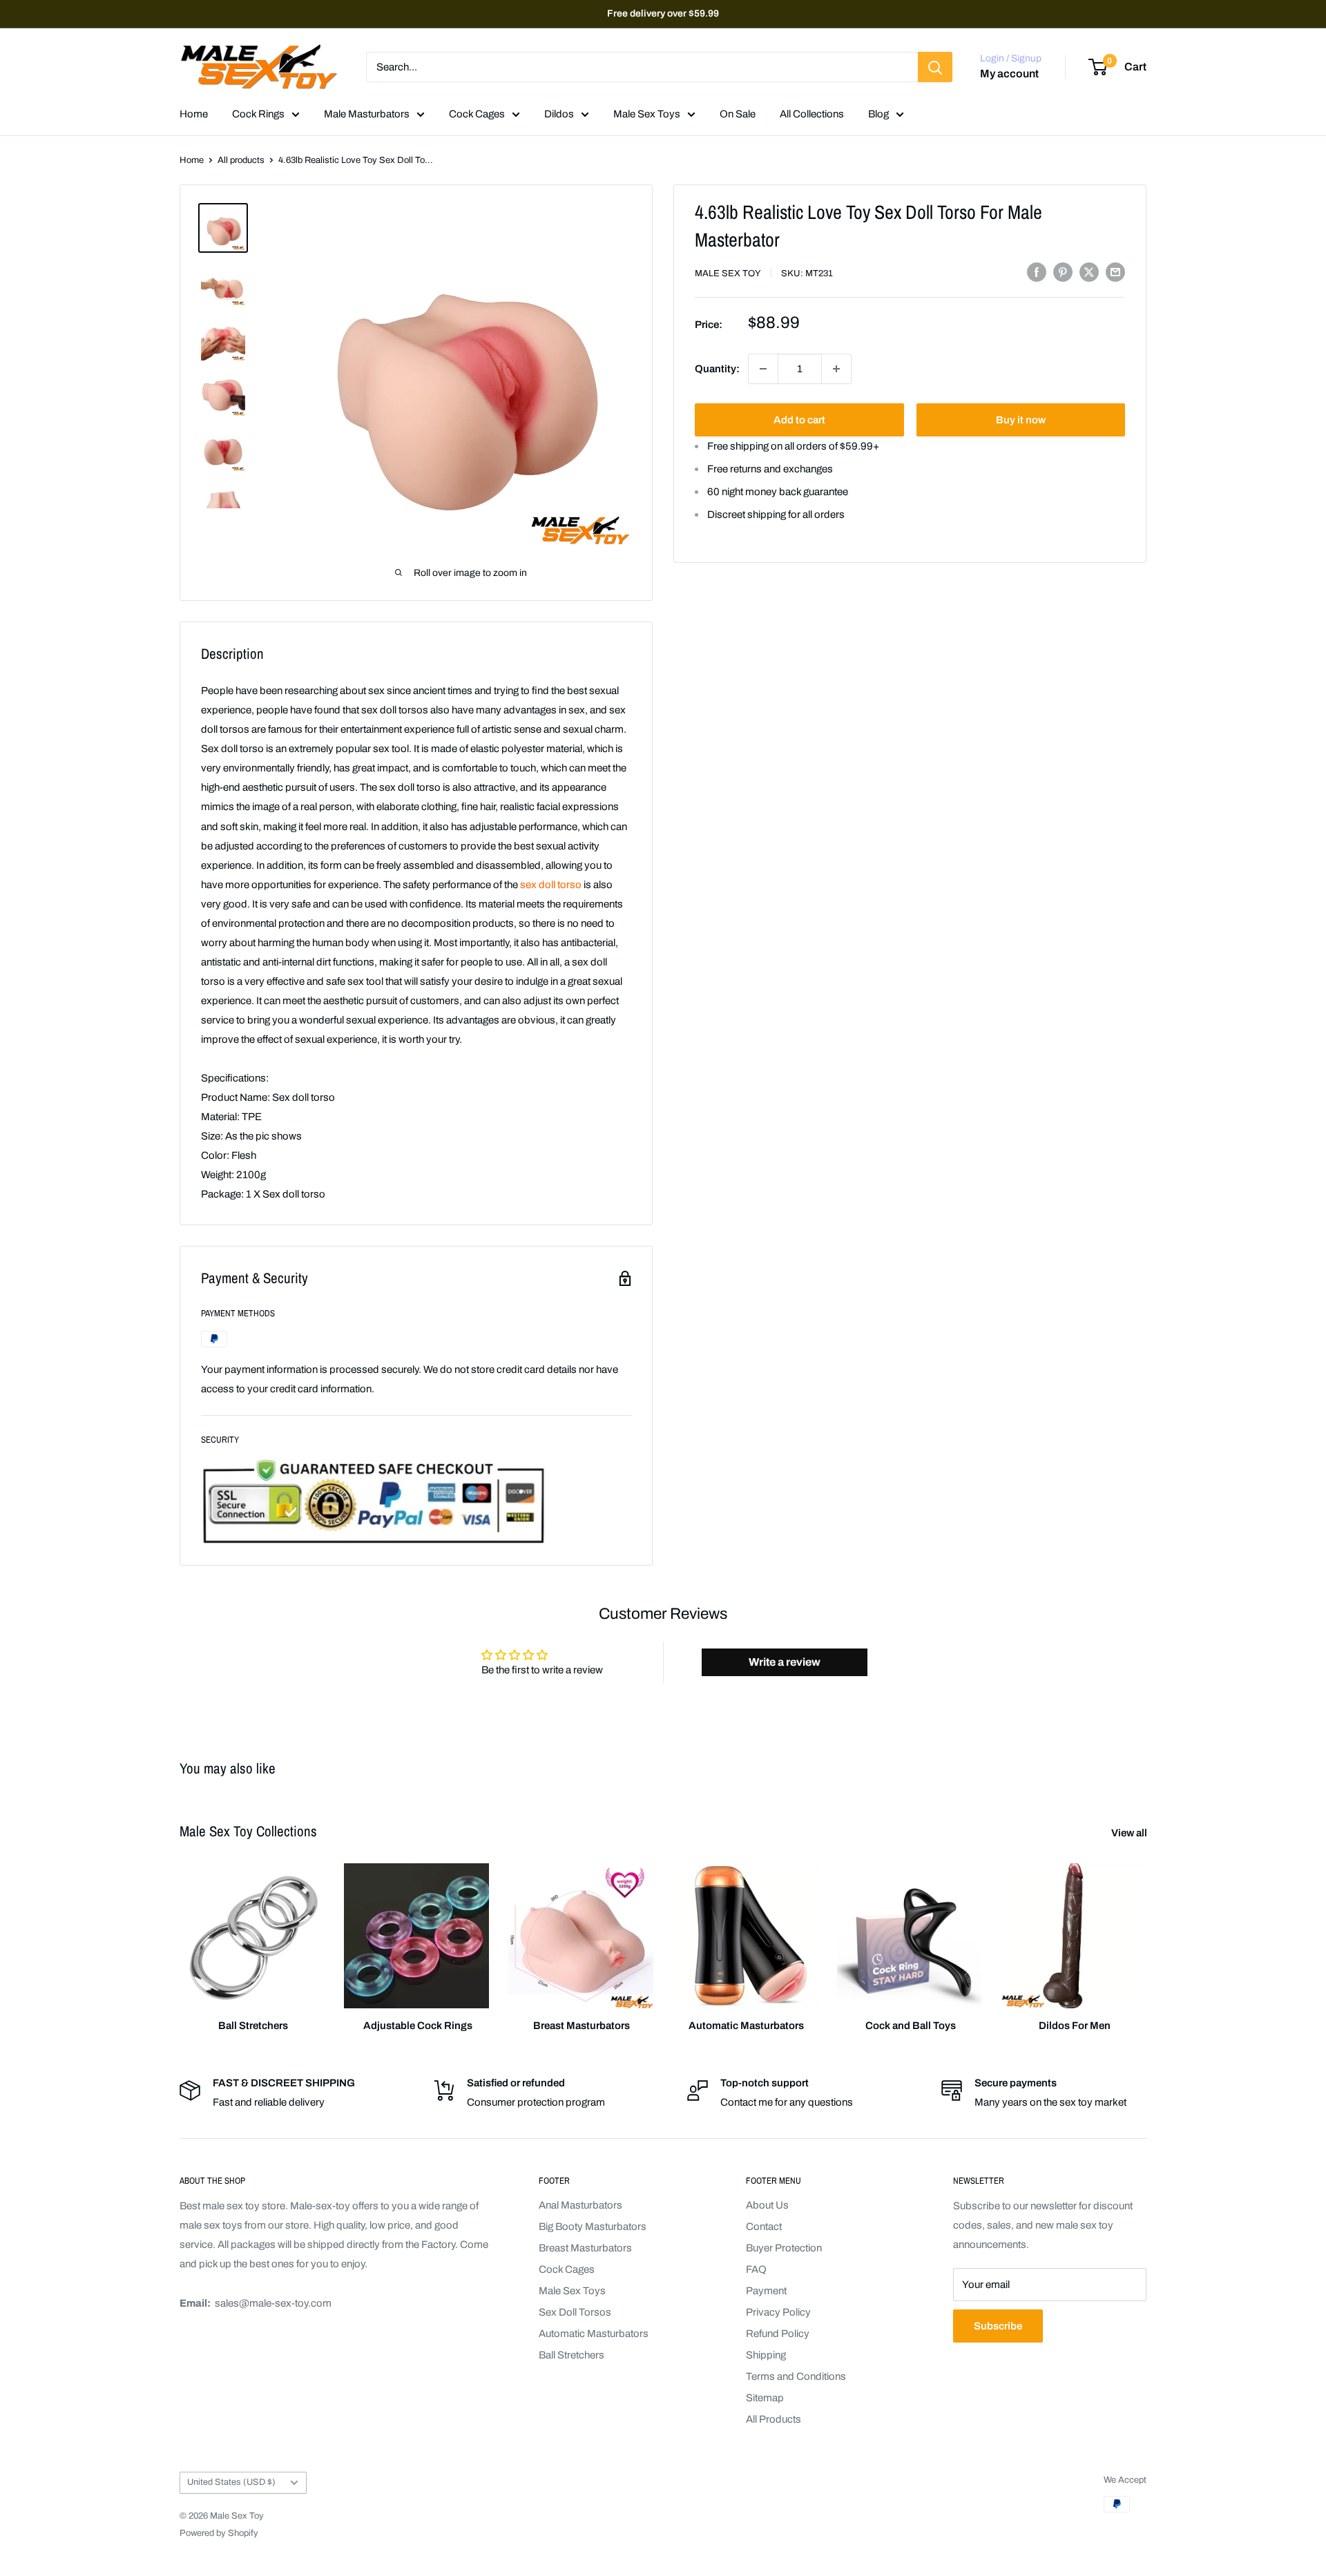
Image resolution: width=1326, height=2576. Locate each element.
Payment (766, 2291)
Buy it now (1021, 420)
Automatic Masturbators (594, 2334)
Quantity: (717, 369)
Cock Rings (258, 114)
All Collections (812, 114)
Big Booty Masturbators (593, 2227)
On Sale (738, 114)
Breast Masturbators (585, 2248)
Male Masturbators (367, 114)
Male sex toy (728, 273)
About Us (767, 2205)
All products (241, 160)
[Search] (935, 67)
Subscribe (998, 2326)
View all (1130, 1833)
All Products (773, 2419)
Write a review (785, 1662)
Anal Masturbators (580, 2205)
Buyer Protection (784, 2248)
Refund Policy (778, 2334)
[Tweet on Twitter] (1089, 272)
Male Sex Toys (647, 114)
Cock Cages (477, 114)
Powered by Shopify (219, 2533)
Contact (764, 2227)
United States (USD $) (231, 2482)
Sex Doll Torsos (575, 2312)
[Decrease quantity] (763, 369)
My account (1009, 74)
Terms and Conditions (796, 2376)
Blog (878, 114)
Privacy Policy (778, 2312)
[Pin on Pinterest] (1063, 272)
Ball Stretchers (571, 2355)
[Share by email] (1115, 272)
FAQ (756, 2269)
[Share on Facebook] (1037, 272)
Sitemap (765, 2398)
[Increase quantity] (836, 369)
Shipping (766, 2355)
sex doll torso (551, 885)
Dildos (559, 114)
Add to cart (799, 420)
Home (194, 114)
